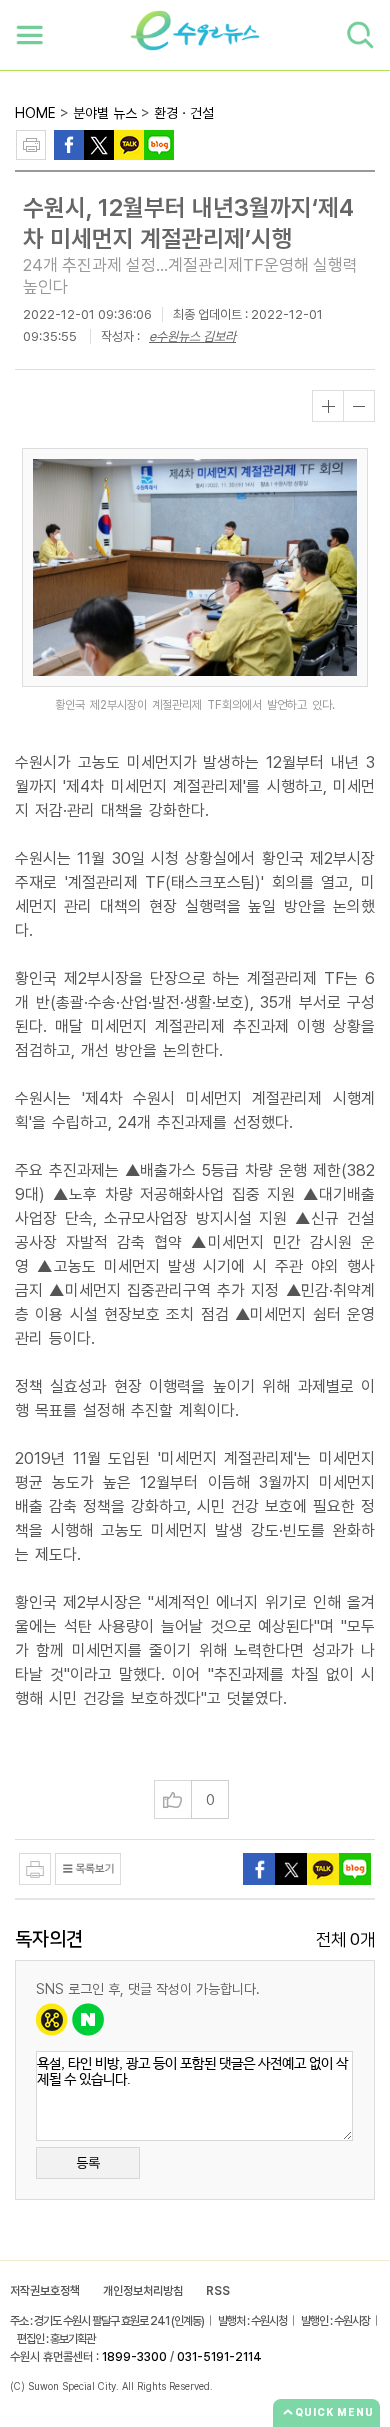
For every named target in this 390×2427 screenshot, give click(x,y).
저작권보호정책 (45, 2291)
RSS (218, 2291)
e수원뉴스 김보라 (192, 336)
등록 (88, 2163)
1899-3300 (134, 2357)
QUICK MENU (334, 2412)
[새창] (99, 143)
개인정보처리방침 (143, 2291)
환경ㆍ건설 (184, 113)
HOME (35, 113)
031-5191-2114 (219, 2357)
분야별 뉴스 (105, 113)
